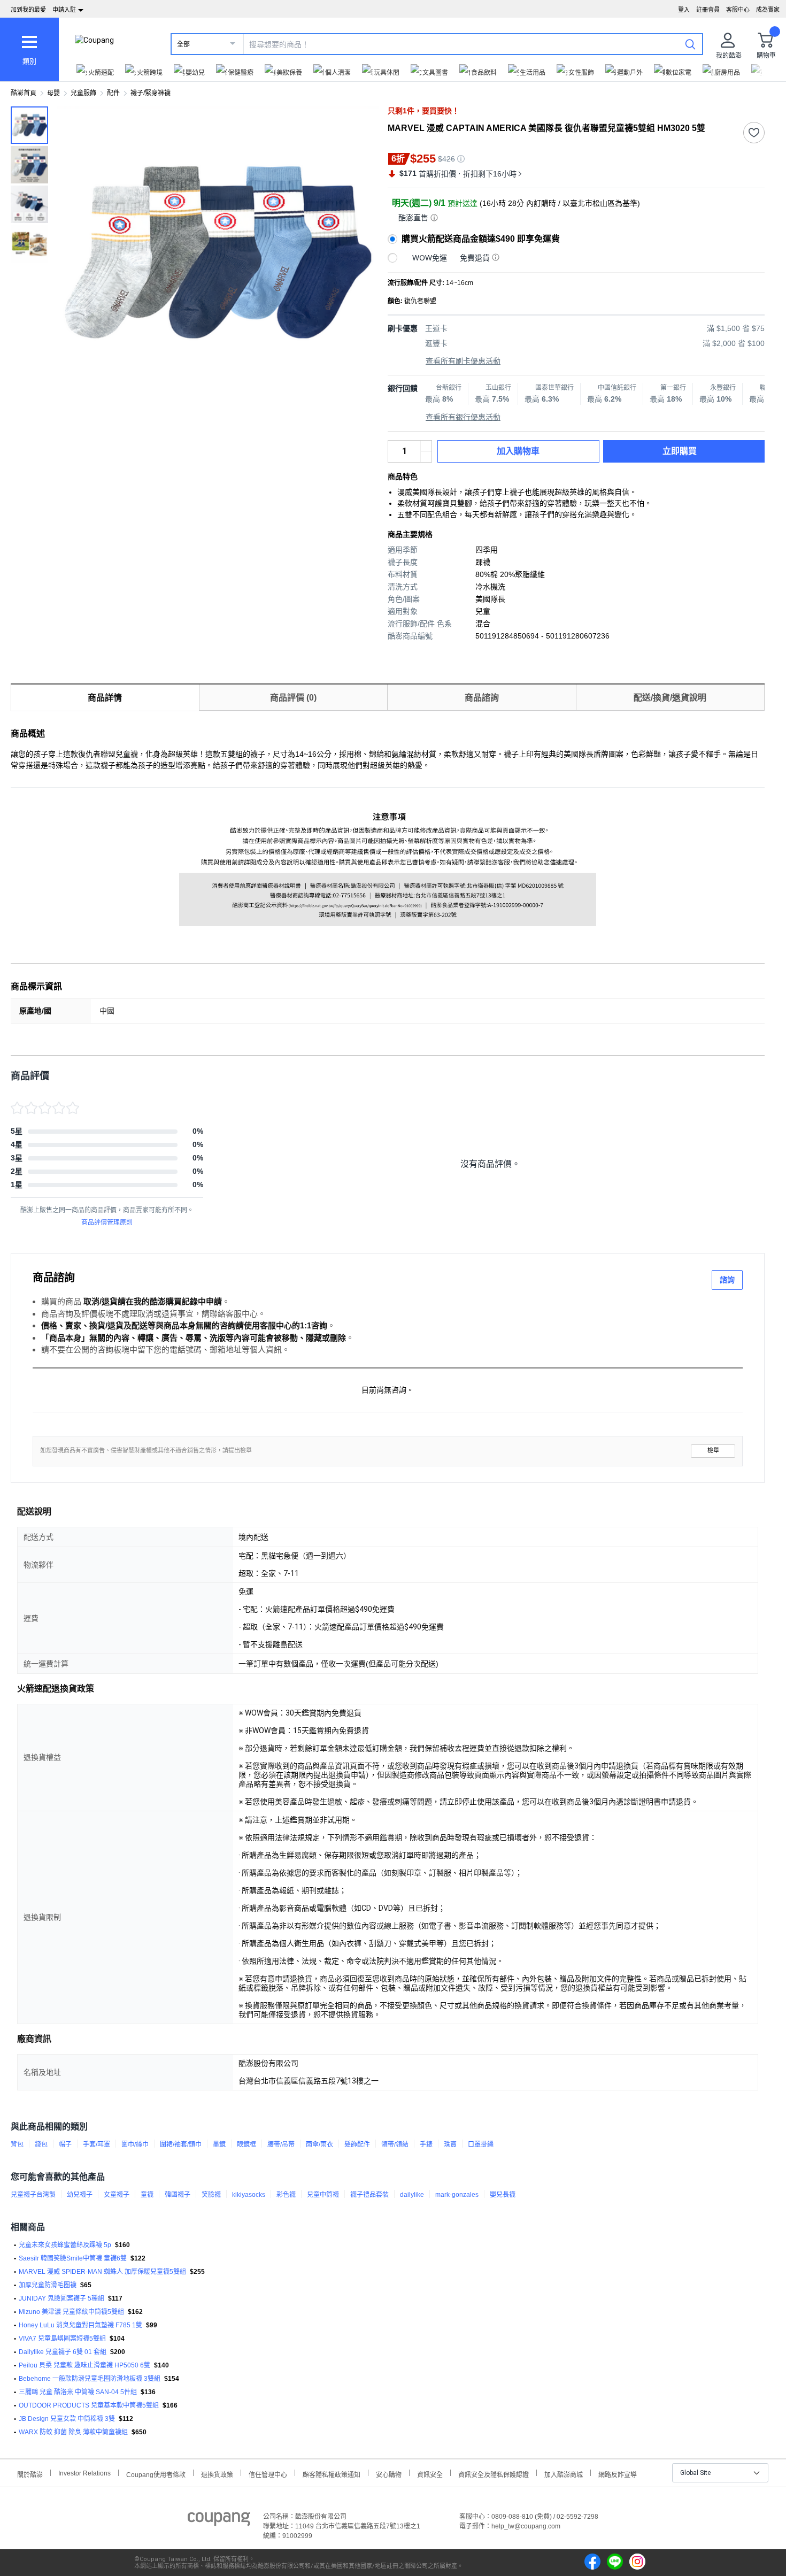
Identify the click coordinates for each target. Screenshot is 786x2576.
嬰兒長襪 (503, 2195)
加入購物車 (518, 451)
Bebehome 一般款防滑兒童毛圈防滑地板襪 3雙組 (90, 2379)
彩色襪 (286, 2195)
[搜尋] (690, 44)
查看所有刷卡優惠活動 (463, 361)
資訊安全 (430, 2474)
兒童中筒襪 (323, 2195)
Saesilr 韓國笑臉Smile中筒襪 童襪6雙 (73, 2258)
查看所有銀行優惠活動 (463, 417)
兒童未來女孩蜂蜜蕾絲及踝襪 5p (65, 2245)
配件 (113, 93)
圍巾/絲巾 (135, 2144)
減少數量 (426, 446)
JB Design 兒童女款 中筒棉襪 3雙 (67, 2419)
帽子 (65, 2144)
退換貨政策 (217, 2474)
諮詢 (727, 1280)
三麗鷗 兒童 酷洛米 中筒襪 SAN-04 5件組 (78, 2392)
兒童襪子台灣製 (33, 2195)
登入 (684, 10)
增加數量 (426, 457)
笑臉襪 (211, 2195)
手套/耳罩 (97, 2144)
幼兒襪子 (80, 2195)
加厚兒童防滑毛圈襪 (48, 2285)
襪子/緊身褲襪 (151, 93)
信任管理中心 (268, 2474)
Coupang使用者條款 (156, 2474)
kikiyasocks (249, 2195)
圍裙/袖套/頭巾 (181, 2144)
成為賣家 (768, 10)
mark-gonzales (457, 2195)
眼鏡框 (246, 2144)
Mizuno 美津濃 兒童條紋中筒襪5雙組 (71, 2312)
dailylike (412, 2195)
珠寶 (450, 2144)
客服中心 (738, 10)
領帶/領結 (395, 2144)
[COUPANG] (219, 2521)
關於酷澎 (30, 2474)
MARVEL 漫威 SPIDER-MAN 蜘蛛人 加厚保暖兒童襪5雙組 (102, 2272)
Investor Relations (84, 2473)
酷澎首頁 (24, 93)
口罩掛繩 (481, 2144)
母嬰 (53, 93)
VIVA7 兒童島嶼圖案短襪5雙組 (62, 2339)
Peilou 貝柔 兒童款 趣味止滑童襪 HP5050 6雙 (84, 2365)
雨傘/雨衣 (319, 2144)
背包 (17, 2144)
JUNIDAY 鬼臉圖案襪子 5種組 (61, 2298)
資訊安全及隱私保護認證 (494, 2474)
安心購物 (389, 2474)
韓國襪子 (178, 2195)
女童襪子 (117, 2195)
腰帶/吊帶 (281, 2144)
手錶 (426, 2144)
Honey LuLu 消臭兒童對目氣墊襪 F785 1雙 (80, 2325)
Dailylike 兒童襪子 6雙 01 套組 (63, 2352)
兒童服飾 (83, 93)
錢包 (41, 2144)
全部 (183, 44)
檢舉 (713, 1451)
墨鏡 (219, 2144)
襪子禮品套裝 (369, 2195)
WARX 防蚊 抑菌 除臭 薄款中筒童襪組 (73, 2432)
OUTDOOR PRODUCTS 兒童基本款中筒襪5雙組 (89, 2405)
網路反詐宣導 (618, 2474)
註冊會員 (708, 10)
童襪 (147, 2195)
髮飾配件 (357, 2144)
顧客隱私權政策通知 (332, 2474)
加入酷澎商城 (564, 2474)
